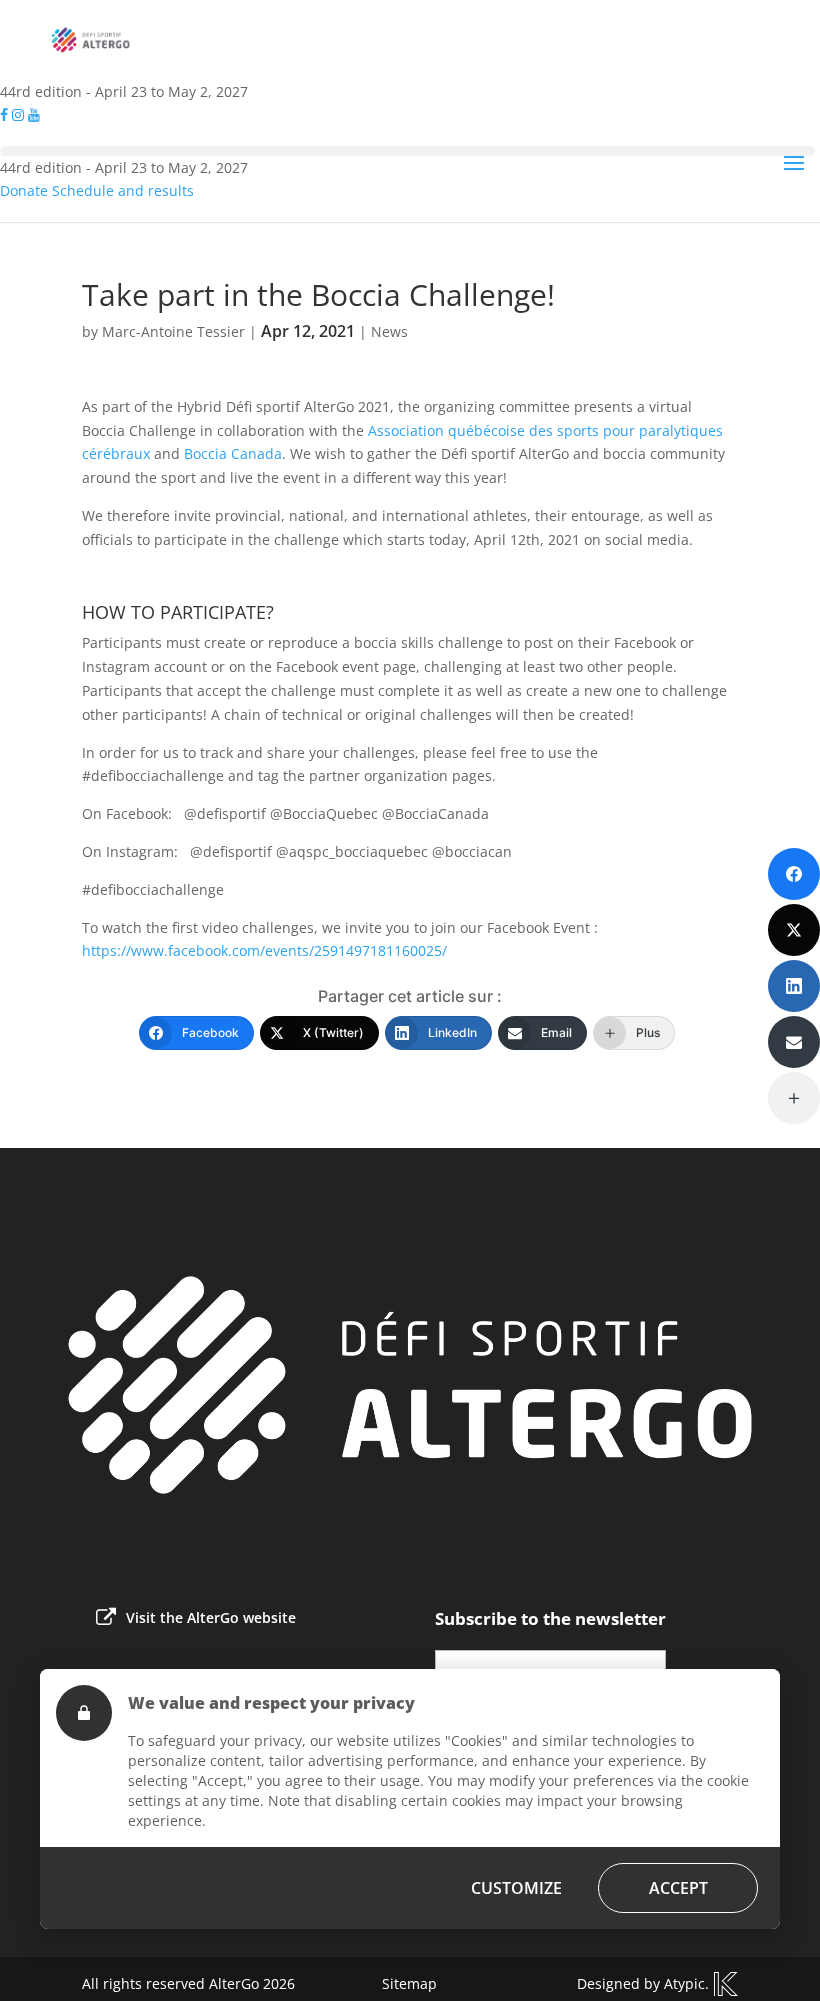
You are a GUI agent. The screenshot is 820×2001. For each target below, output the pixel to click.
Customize (516, 1888)
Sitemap (409, 1983)
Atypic (684, 1983)
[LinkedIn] (794, 986)
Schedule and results (123, 190)
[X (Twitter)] (794, 930)
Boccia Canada (233, 453)
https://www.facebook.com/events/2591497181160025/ (264, 950)
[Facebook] (794, 874)
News (389, 331)
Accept (678, 1888)
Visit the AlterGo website (211, 1617)
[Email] (794, 1042)
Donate (24, 190)
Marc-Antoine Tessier (173, 331)
